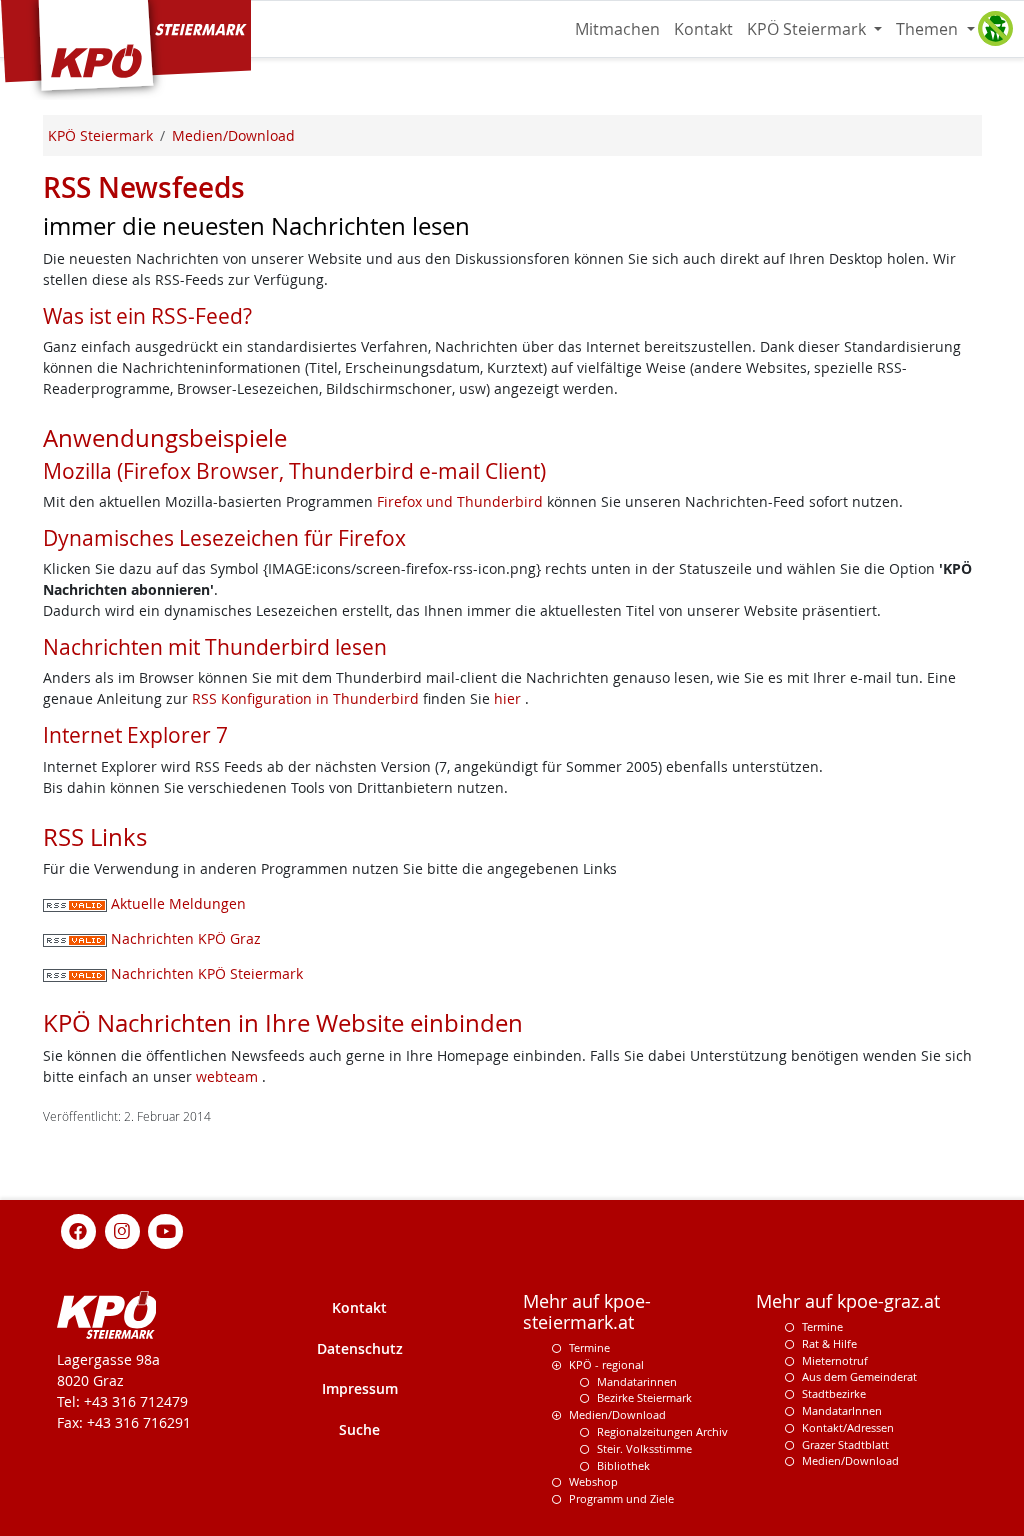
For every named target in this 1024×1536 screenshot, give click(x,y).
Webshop (593, 1481)
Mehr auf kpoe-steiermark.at (587, 1312)
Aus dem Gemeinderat (859, 1376)
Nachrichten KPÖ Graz (184, 938)
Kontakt (703, 29)
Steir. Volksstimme (644, 1448)
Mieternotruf (835, 1360)
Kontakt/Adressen (848, 1427)
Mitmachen (617, 29)
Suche (359, 1429)
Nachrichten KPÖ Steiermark (205, 973)
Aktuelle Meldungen (176, 903)
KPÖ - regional (606, 1364)
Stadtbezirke (834, 1393)
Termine (589, 1347)
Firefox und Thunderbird (462, 501)
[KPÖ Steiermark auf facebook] (79, 1229)
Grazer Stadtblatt (845, 1444)
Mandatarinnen (637, 1381)
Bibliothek (623, 1465)
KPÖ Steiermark (808, 29)
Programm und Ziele (621, 1498)
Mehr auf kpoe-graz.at (848, 1301)
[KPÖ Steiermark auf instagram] (122, 1229)
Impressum (360, 1388)
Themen (929, 29)
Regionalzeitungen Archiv (662, 1431)
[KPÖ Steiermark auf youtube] (166, 1229)
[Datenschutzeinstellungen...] (995, 29)
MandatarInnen (842, 1410)
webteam (227, 1076)
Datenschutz (360, 1348)
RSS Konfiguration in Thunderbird (307, 698)
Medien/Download (617, 1414)
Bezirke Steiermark (644, 1397)
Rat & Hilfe (829, 1343)
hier (509, 698)
